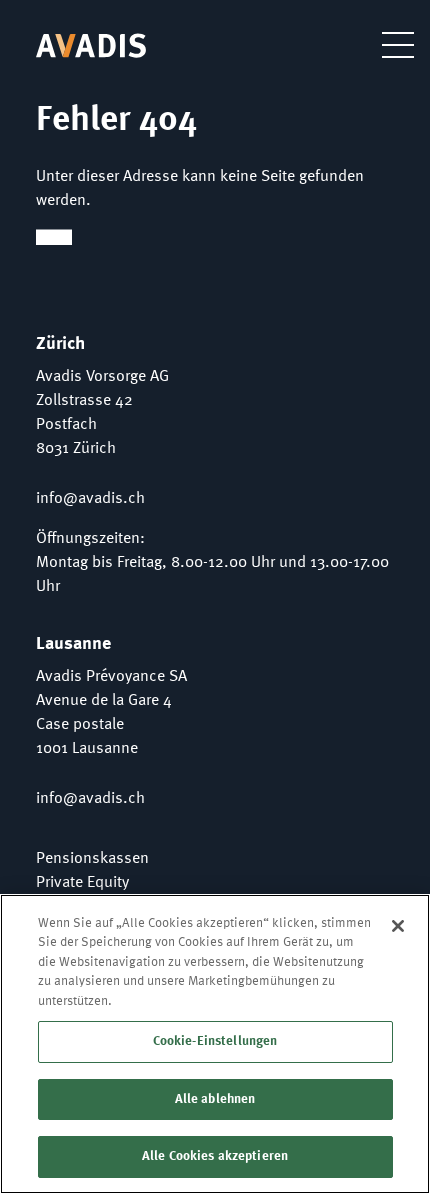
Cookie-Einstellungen (215, 1041)
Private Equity (82, 883)
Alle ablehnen (215, 1099)
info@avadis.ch (90, 499)
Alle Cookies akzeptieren (215, 1156)
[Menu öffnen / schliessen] (383, 44)
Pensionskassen (92, 859)
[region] (215, 1044)
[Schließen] (398, 926)
